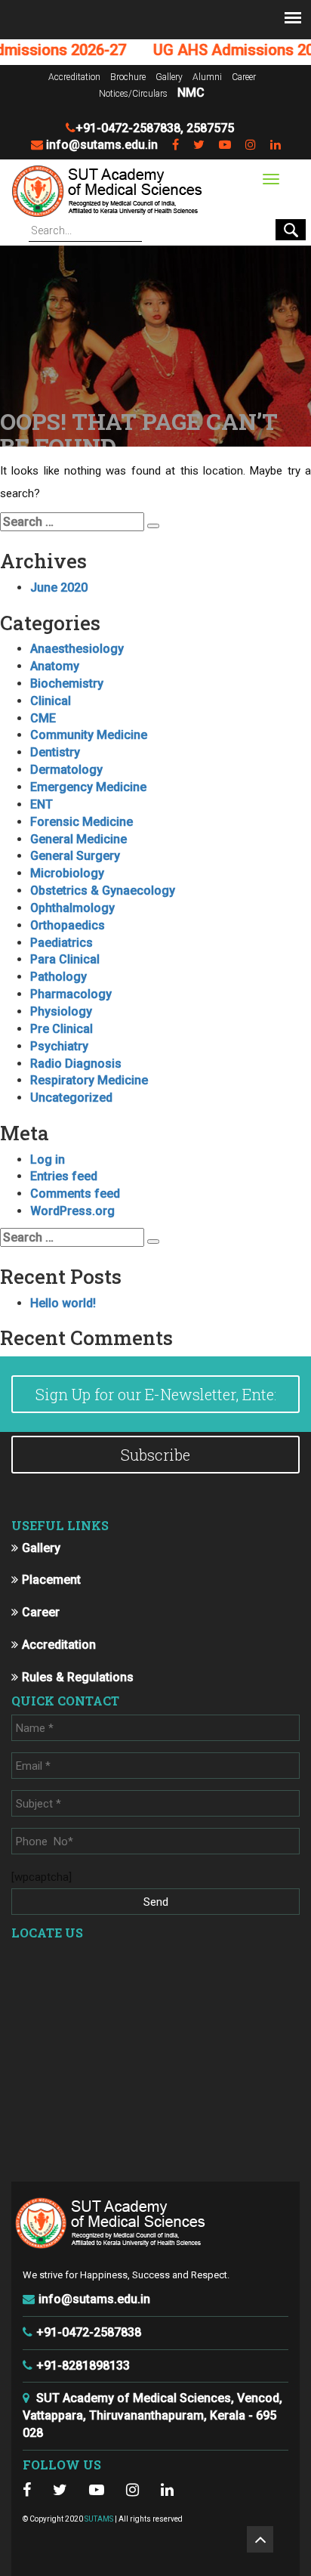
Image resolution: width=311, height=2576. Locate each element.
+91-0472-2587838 (128, 128)
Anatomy (55, 666)
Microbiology (67, 873)
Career (244, 77)
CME (43, 718)
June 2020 (59, 588)
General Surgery (75, 856)
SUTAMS (99, 2519)
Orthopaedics (68, 925)
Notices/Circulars (133, 94)
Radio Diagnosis (76, 1064)
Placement (51, 1580)
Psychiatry (59, 1046)
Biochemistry (67, 683)
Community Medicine (89, 735)
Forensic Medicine (82, 822)
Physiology (61, 1011)
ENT (42, 804)
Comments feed (75, 1194)
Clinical (51, 701)
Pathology (59, 977)
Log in (48, 1160)
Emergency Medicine (88, 787)
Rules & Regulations (78, 1677)
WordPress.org (72, 1211)
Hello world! (63, 1303)
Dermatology (66, 770)
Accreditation (74, 77)
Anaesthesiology (77, 649)
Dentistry (55, 752)
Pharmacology (71, 994)
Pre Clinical (62, 1029)
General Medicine (79, 839)
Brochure (128, 77)
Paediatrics (62, 943)
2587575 (210, 128)
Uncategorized (71, 1098)
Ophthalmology (72, 908)
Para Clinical (65, 959)
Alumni (207, 77)
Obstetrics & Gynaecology (103, 891)
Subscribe (155, 1455)
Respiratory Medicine (89, 1080)
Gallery (169, 77)
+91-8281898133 (83, 2366)
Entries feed (64, 1176)
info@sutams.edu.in (102, 145)
